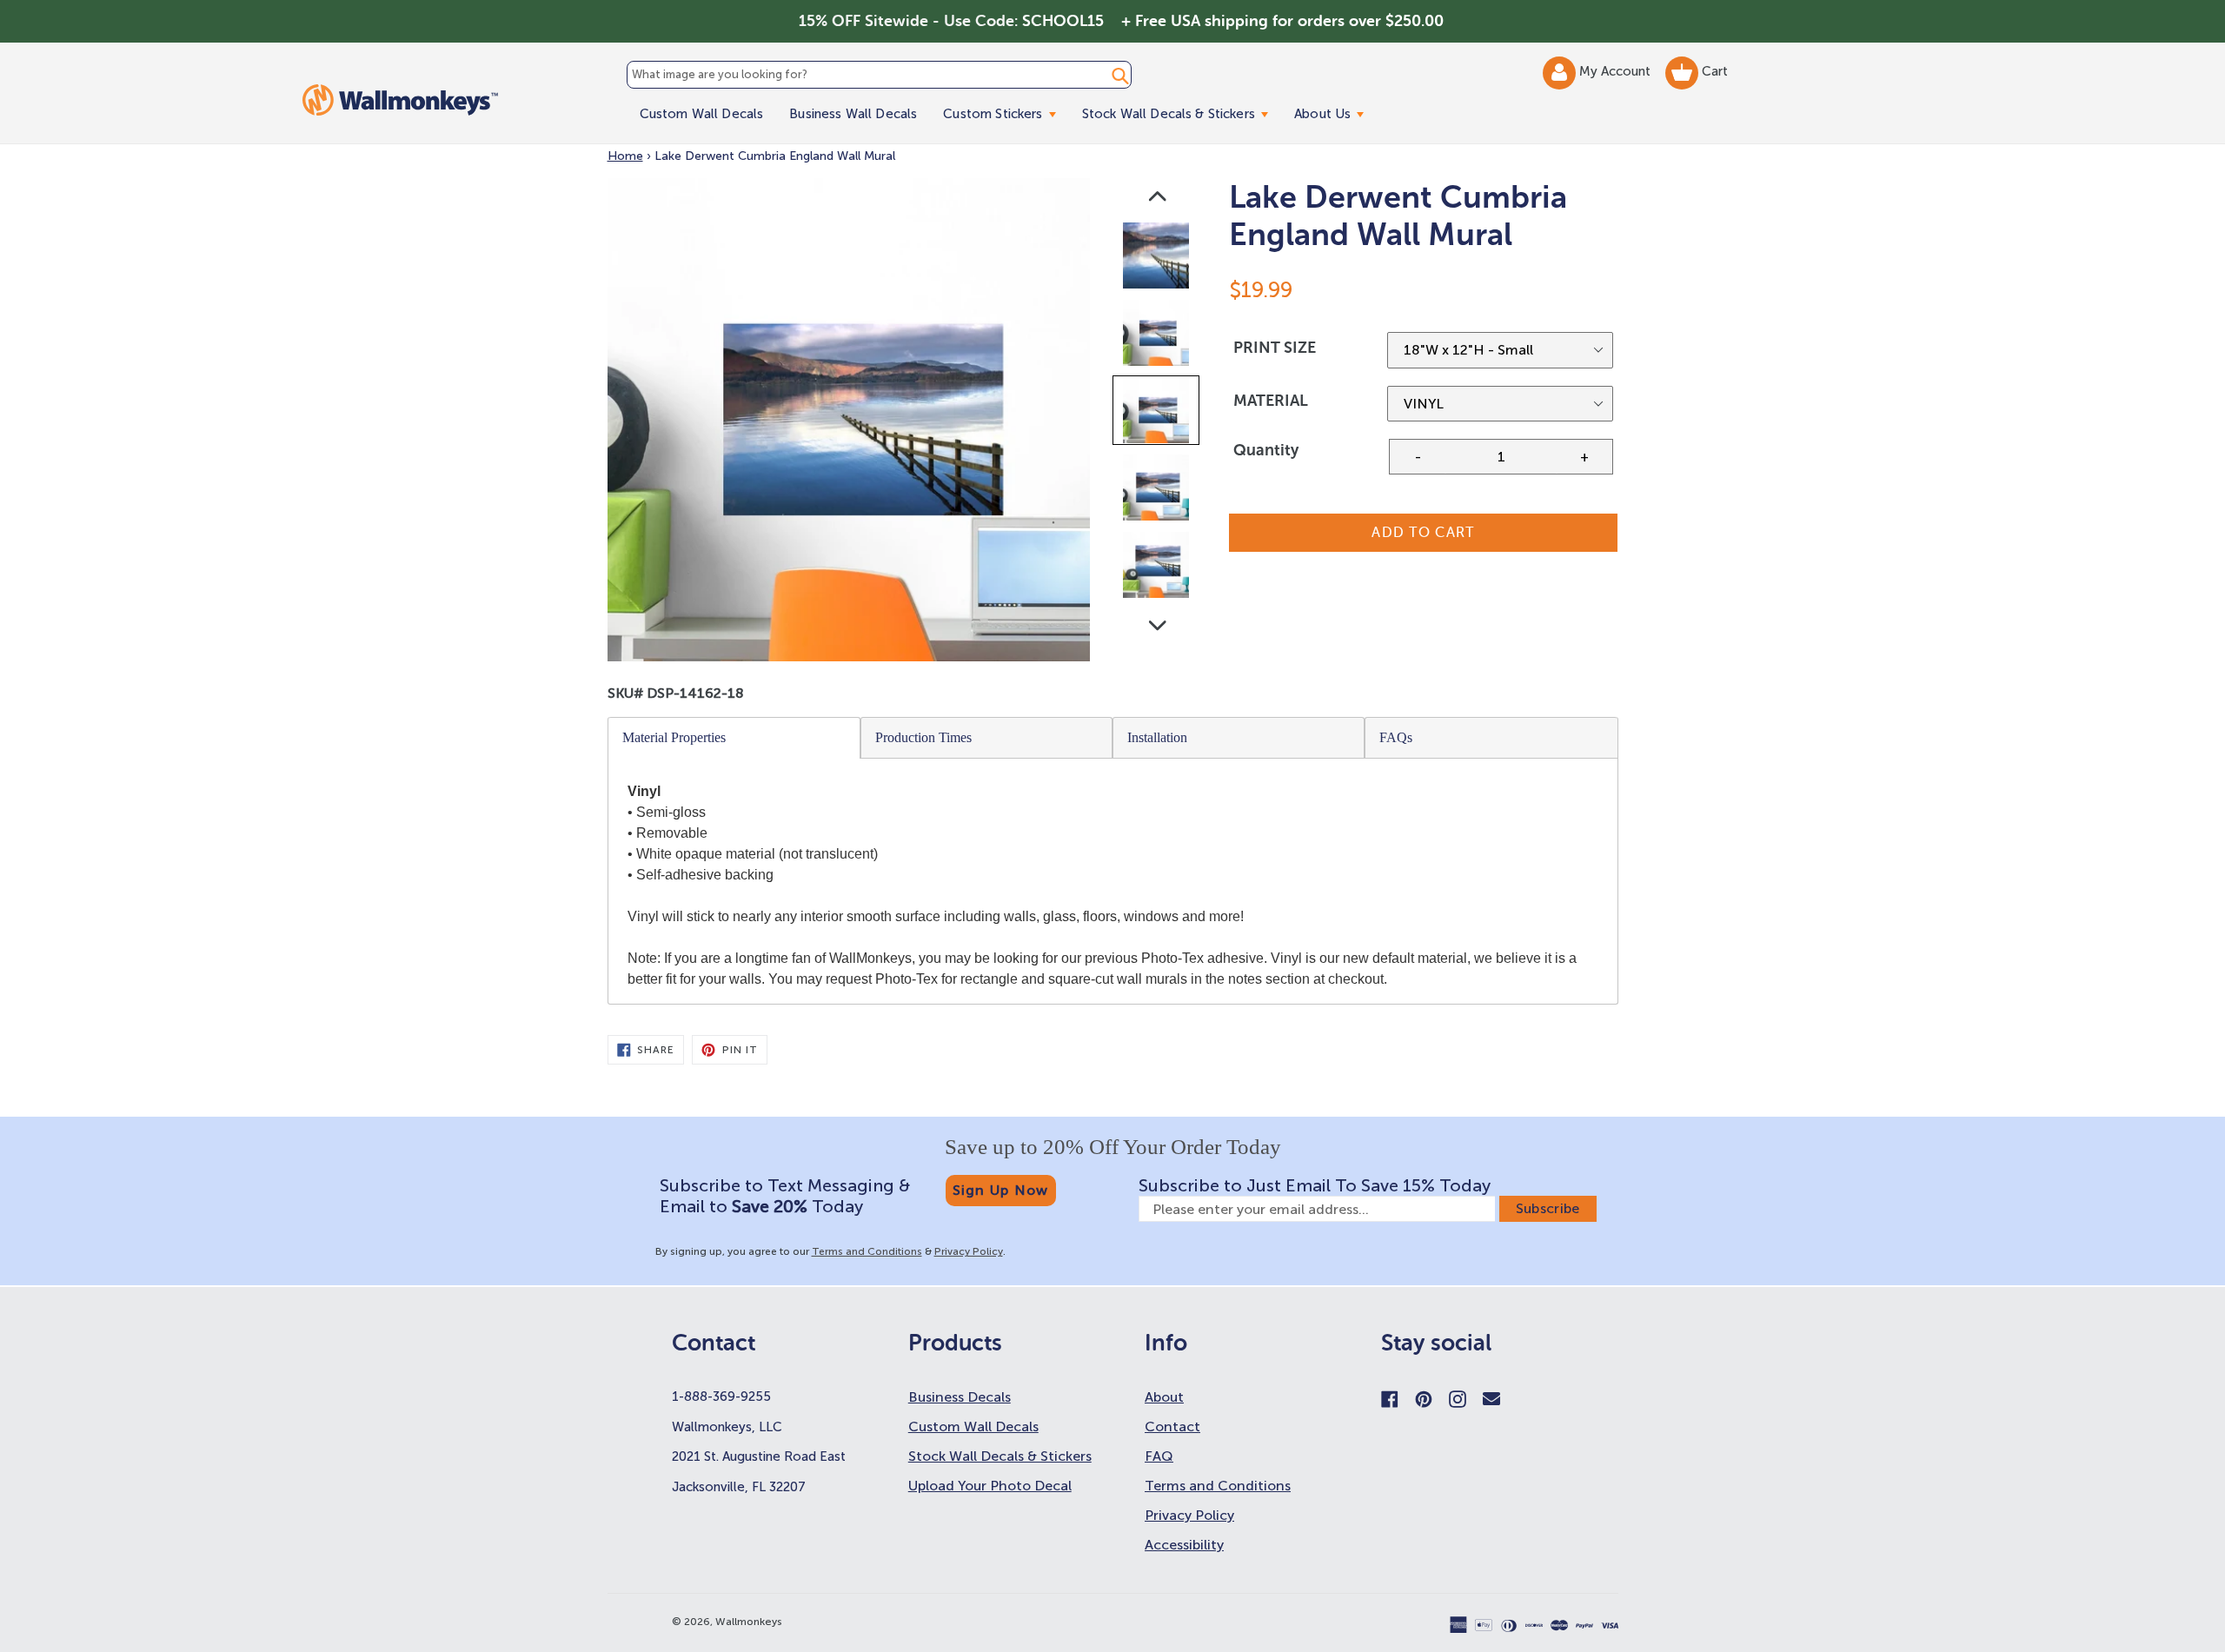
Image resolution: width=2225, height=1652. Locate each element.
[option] (1157, 259)
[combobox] (880, 75)
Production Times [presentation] (923, 737)
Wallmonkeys (749, 1622)
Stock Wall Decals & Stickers (1182, 113)
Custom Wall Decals (702, 114)
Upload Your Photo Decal (990, 1486)
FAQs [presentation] (1396, 737)
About (1164, 1397)
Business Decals (960, 1397)
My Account (1617, 71)
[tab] (734, 738)
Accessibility (1184, 1545)
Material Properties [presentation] (674, 737)
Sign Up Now (1001, 1190)
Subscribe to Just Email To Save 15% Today (1315, 1185)
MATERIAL (1271, 401)
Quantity (1266, 450)
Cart (1713, 71)
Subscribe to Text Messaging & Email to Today (785, 1196)
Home (625, 156)
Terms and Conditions (867, 1251)
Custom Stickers (1006, 113)
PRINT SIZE (1275, 348)
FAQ (1159, 1456)
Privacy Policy (969, 1251)
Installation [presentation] (1157, 737)
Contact (1172, 1426)
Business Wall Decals (853, 114)
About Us (1335, 113)
